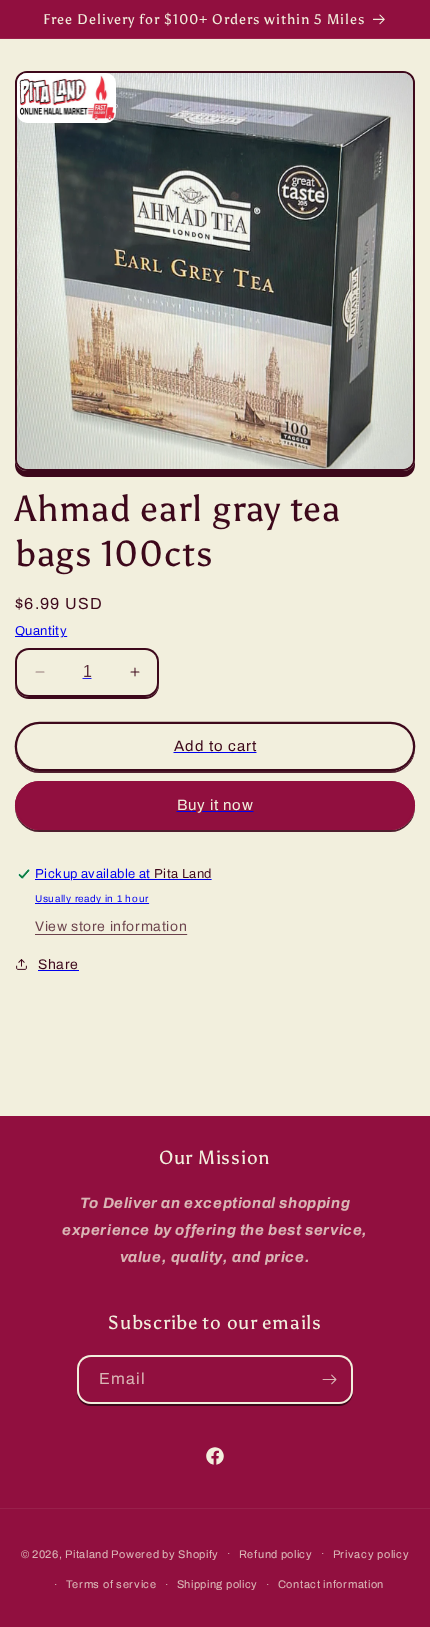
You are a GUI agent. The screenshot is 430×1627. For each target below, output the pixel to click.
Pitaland (87, 1553)
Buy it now (215, 805)
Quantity (41, 631)
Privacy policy (371, 1554)
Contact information (331, 1584)
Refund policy (276, 1554)
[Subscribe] (329, 1379)
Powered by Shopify (165, 1553)
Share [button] (58, 964)
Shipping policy (218, 1584)
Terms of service (111, 1584)
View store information (111, 926)
